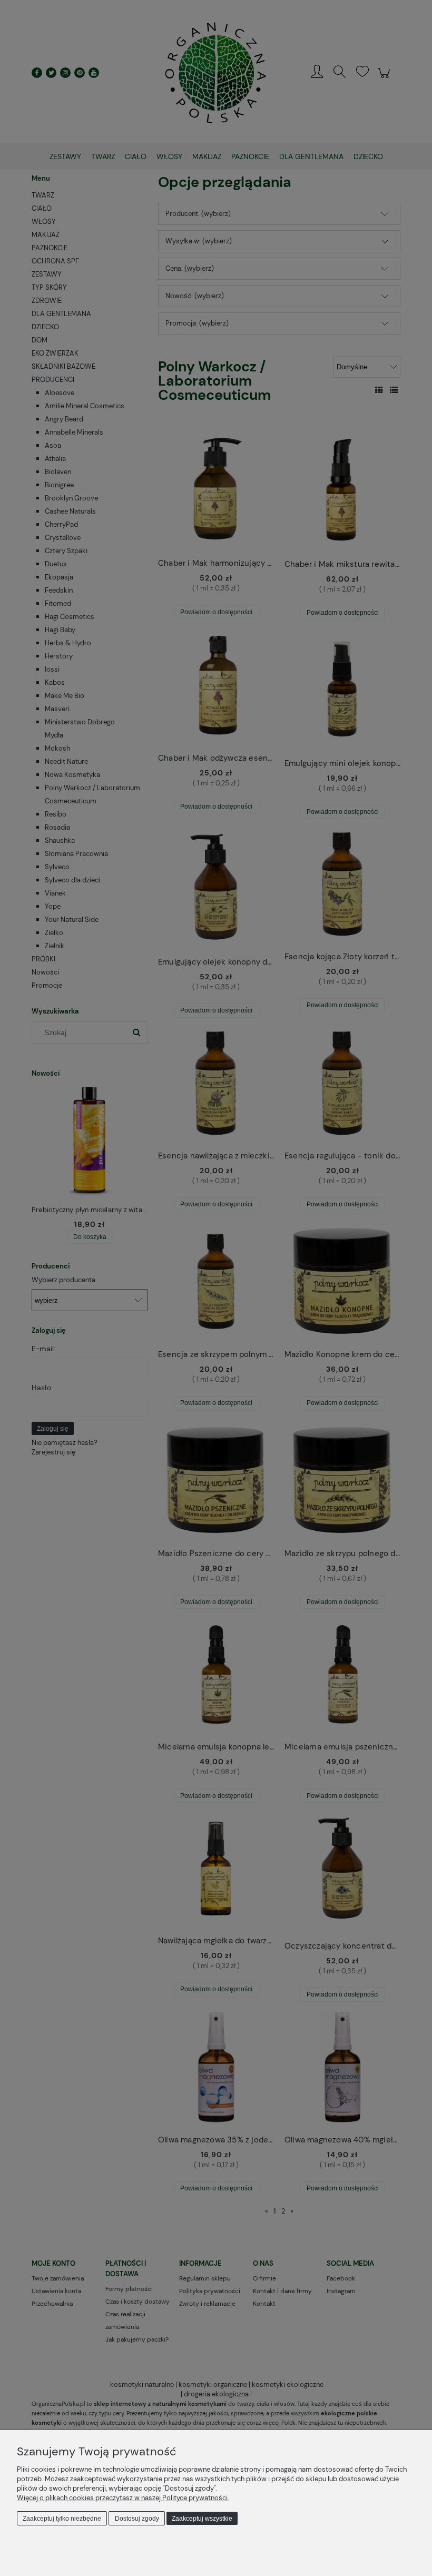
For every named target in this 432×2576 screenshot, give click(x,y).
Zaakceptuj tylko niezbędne (62, 2519)
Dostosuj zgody (137, 2519)
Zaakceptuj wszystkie (202, 2519)
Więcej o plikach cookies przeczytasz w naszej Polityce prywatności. (123, 2498)
